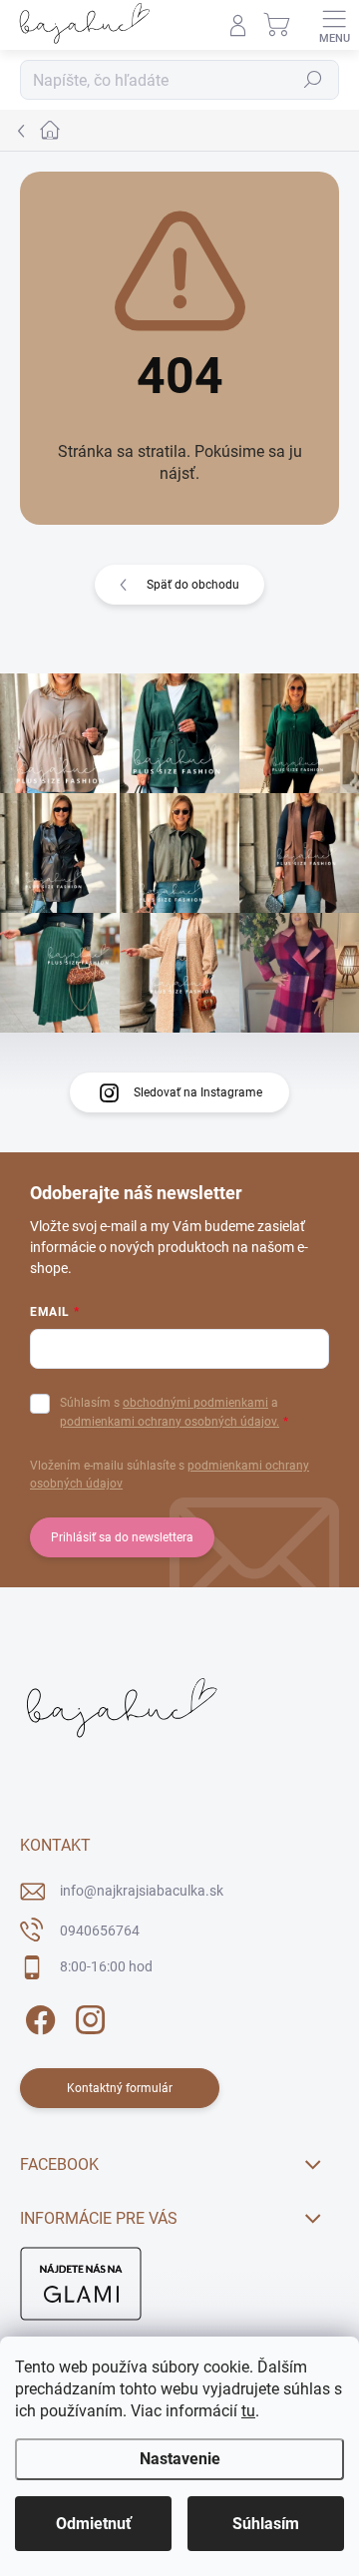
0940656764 (100, 1931)
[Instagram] (87, 2017)
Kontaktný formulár (120, 2088)
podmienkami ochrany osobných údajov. (170, 1422)
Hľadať (313, 80)
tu (248, 2411)
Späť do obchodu (193, 585)
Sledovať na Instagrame (198, 1092)
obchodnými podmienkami (195, 1403)
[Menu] (334, 25)
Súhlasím (266, 2524)
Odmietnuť (94, 2524)
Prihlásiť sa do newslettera (122, 1537)
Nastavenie (180, 2459)
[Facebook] (37, 2017)
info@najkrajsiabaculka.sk (142, 1891)
